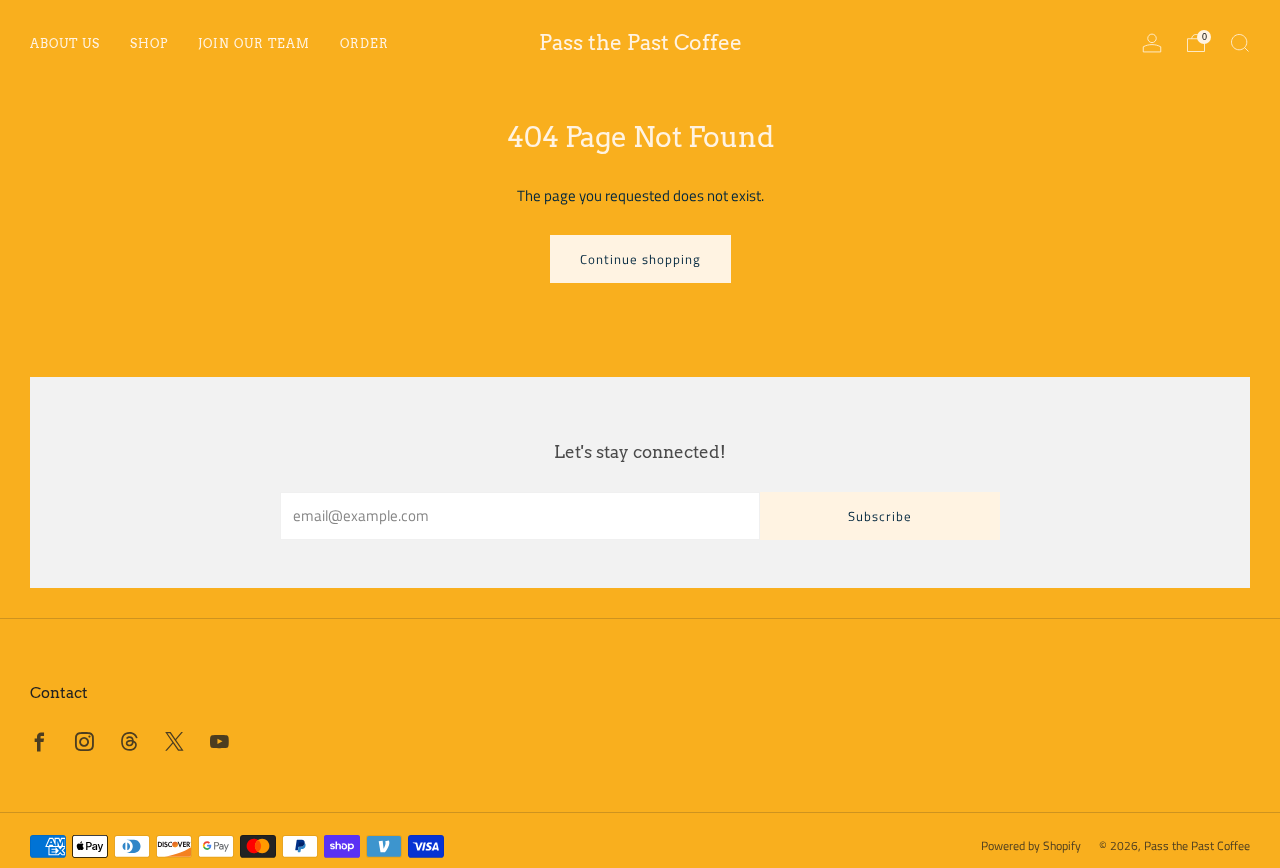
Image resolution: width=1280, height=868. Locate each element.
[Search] (1240, 43)
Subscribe (880, 516)
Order (364, 43)
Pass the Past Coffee (640, 42)
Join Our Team (254, 43)
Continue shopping (640, 259)
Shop (149, 43)
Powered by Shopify (1031, 845)
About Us (65, 43)
